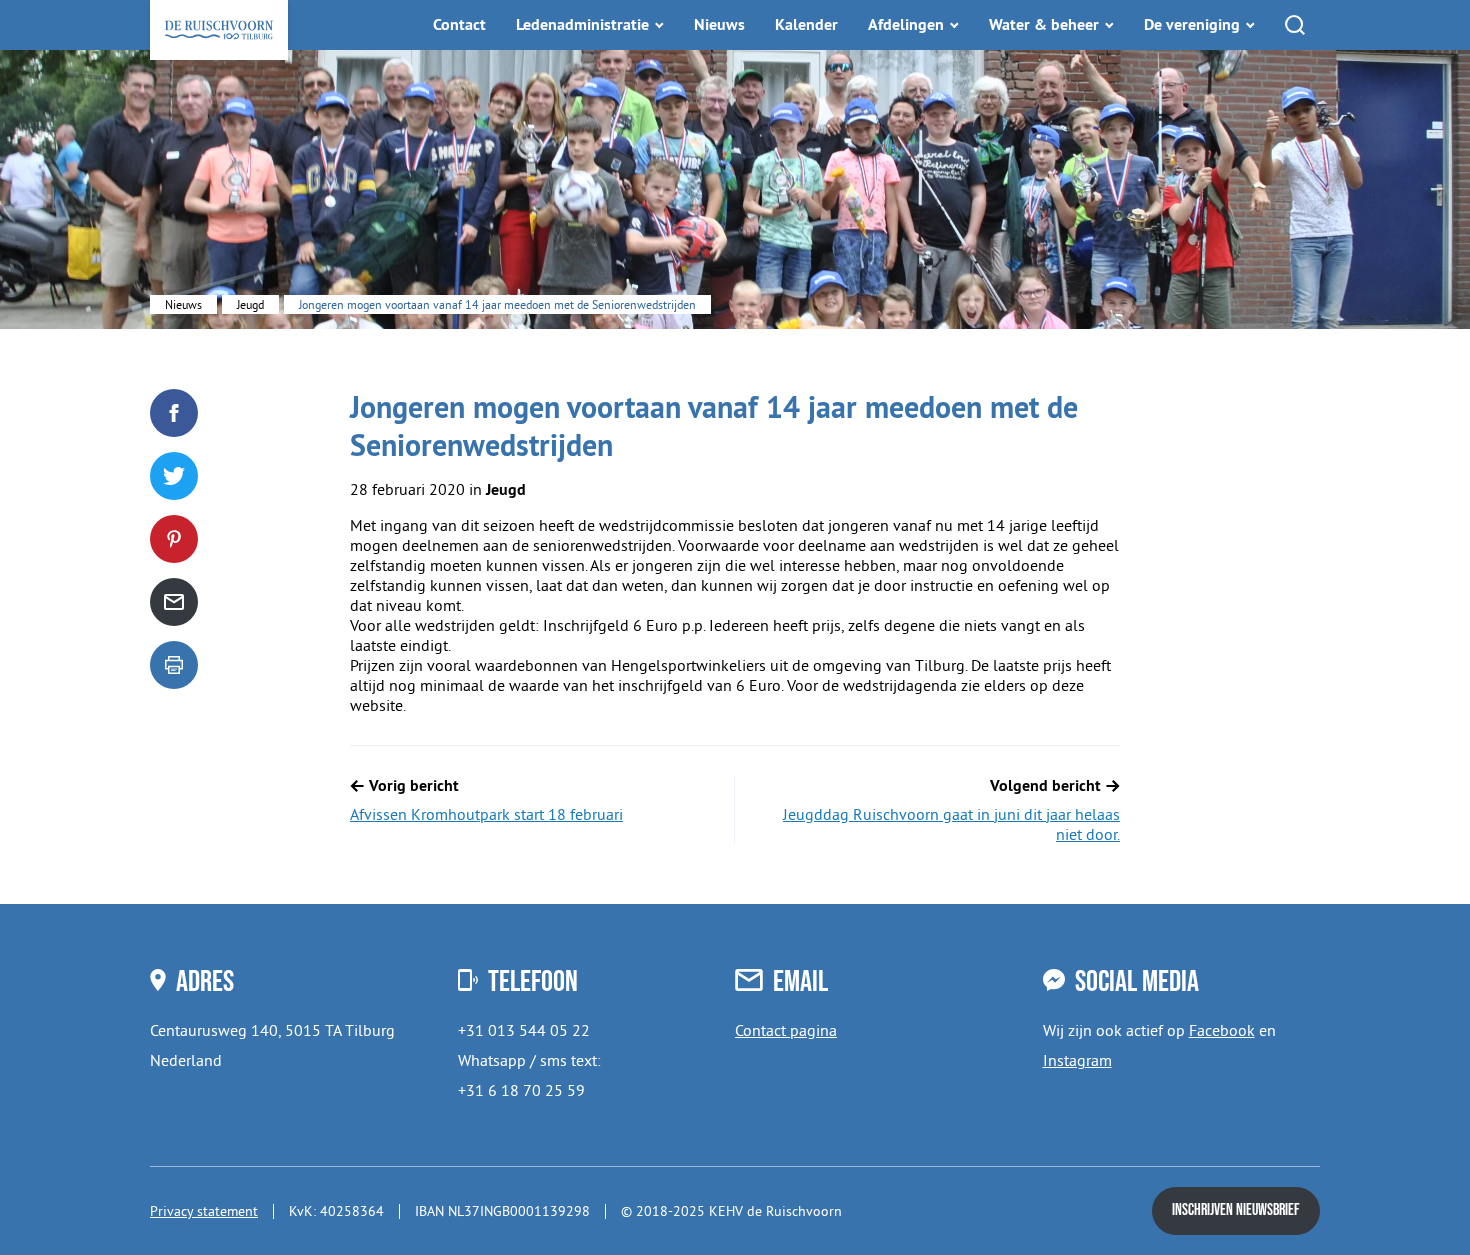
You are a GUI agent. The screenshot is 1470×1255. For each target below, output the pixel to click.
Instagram (1077, 1060)
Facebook (1222, 1030)
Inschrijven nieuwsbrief (1236, 1210)
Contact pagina (786, 1030)
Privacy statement (204, 1211)
